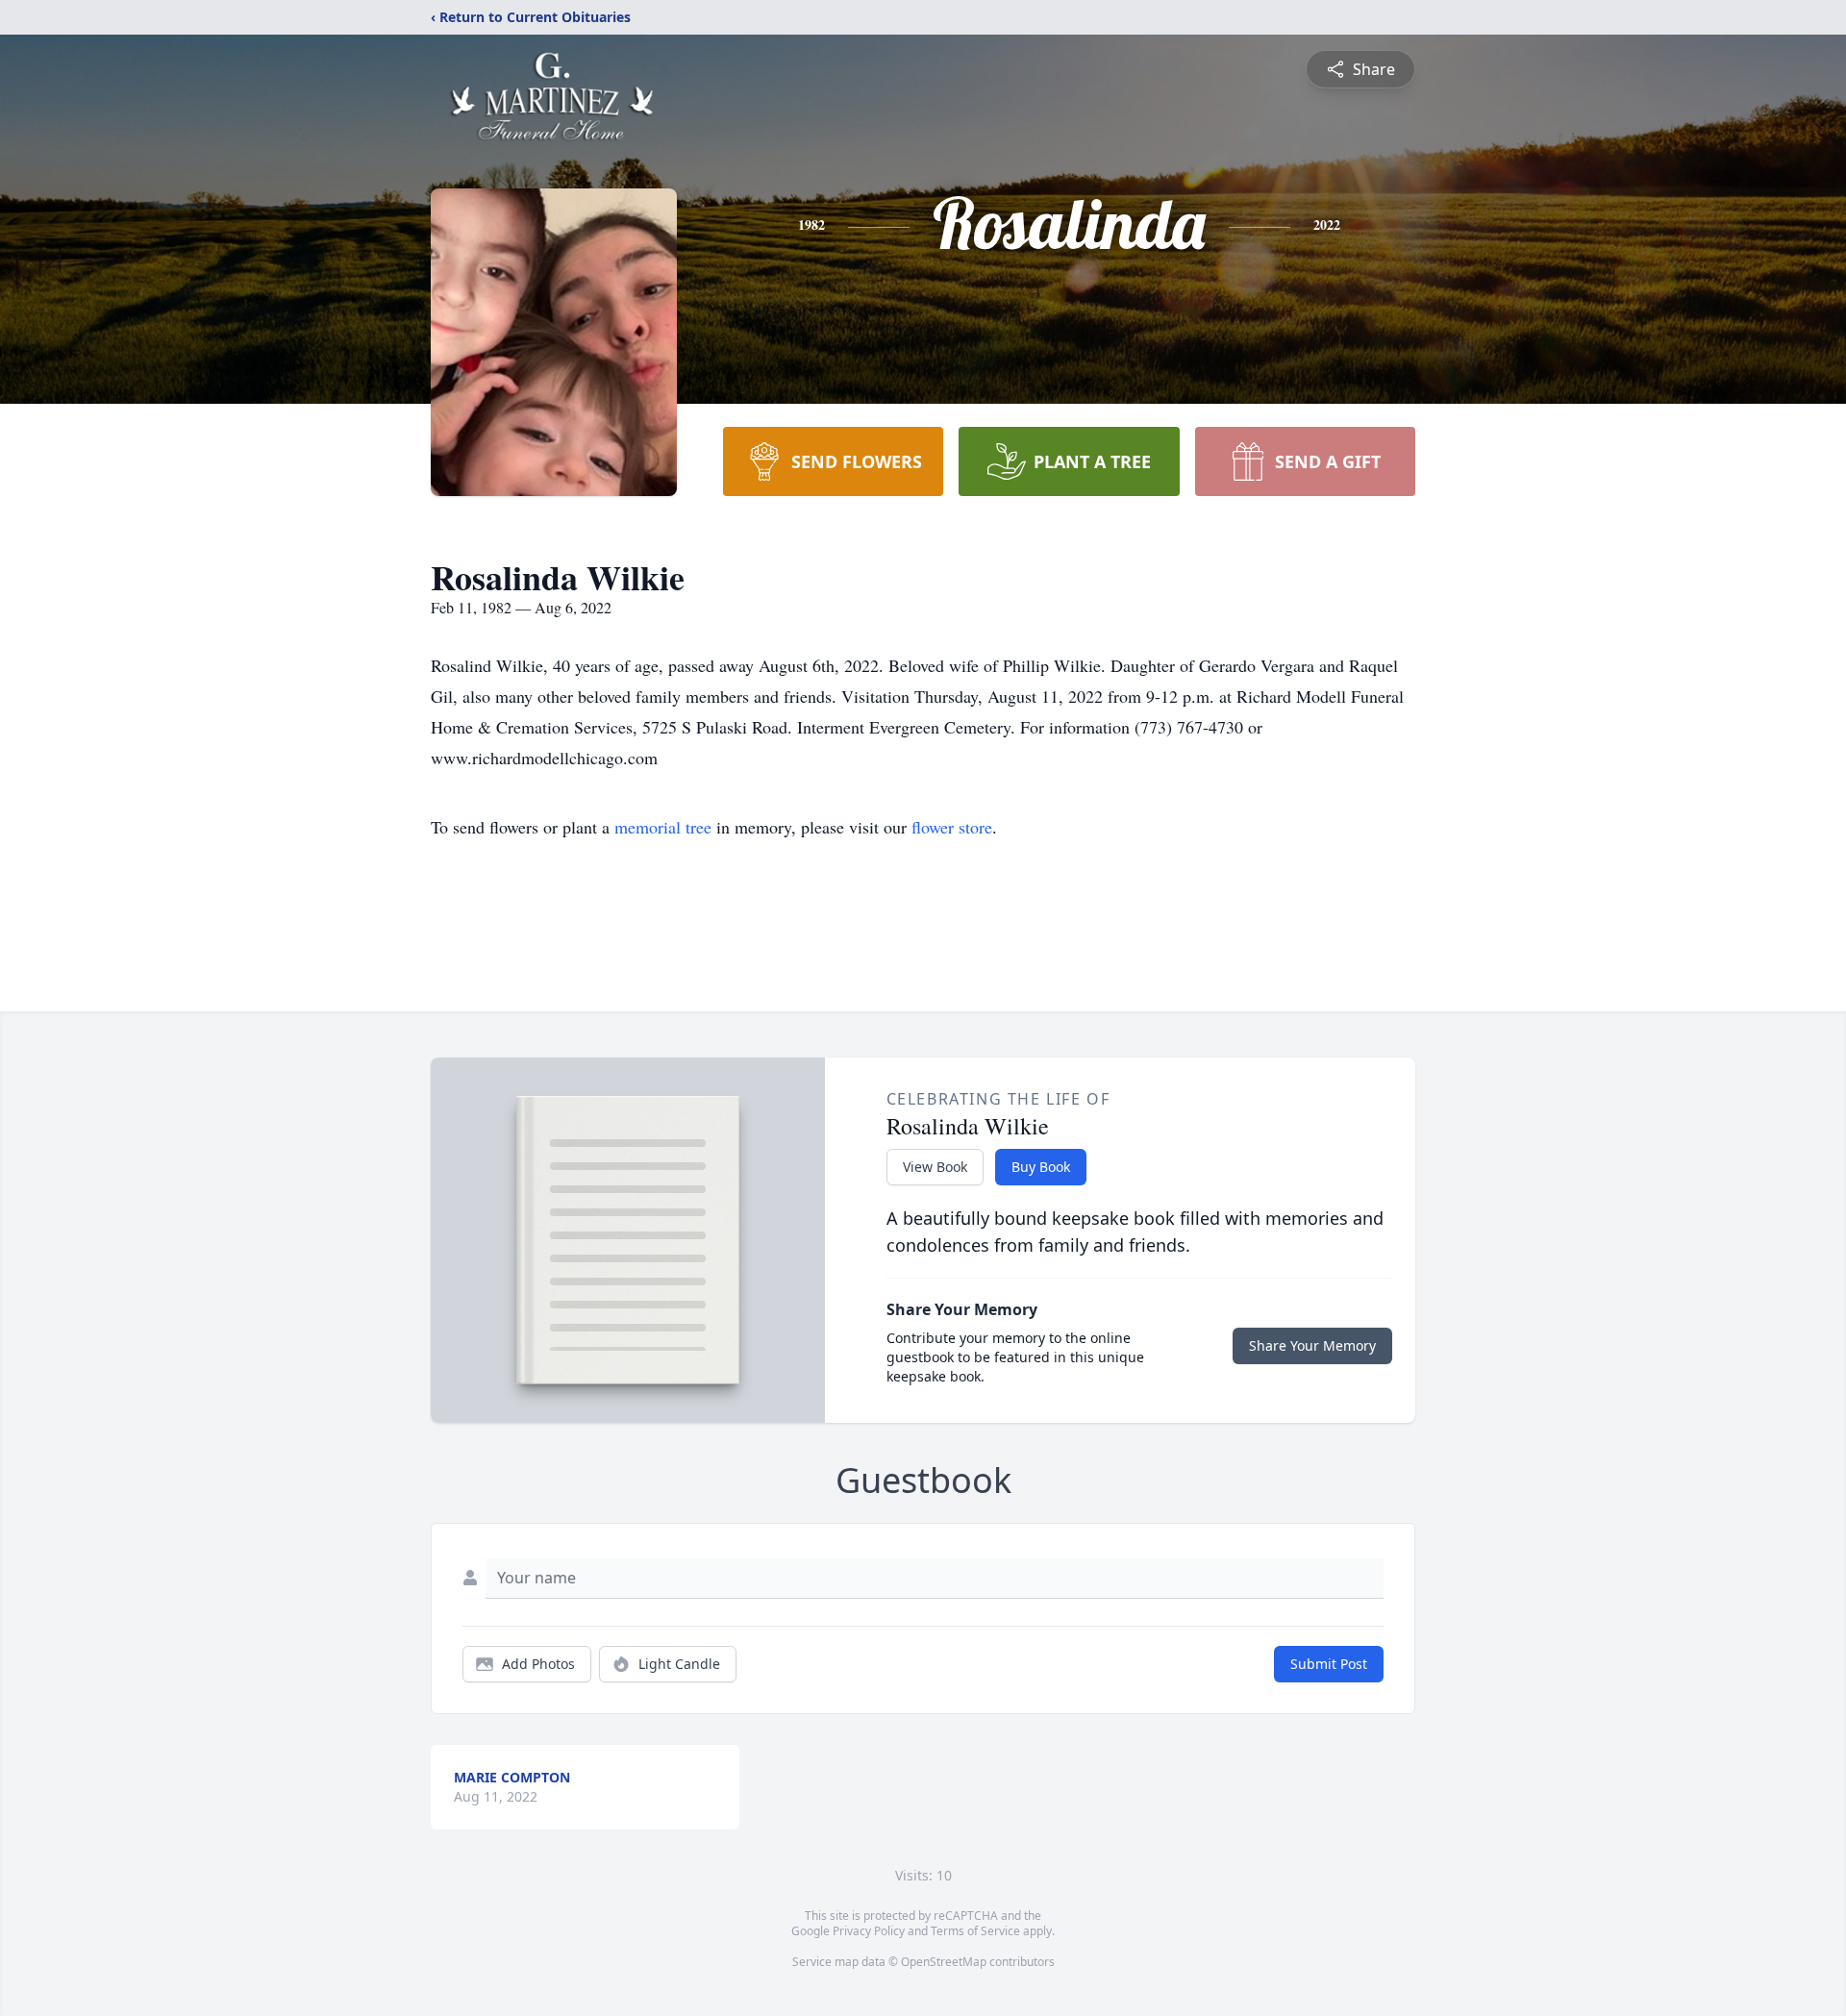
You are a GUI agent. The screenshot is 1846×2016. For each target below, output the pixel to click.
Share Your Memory (1312, 1345)
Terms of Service (975, 1931)
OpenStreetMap (944, 1962)
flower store (952, 827)
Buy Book (1041, 1167)
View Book (935, 1167)
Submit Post (1329, 1664)
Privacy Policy (869, 1931)
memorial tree (663, 827)
